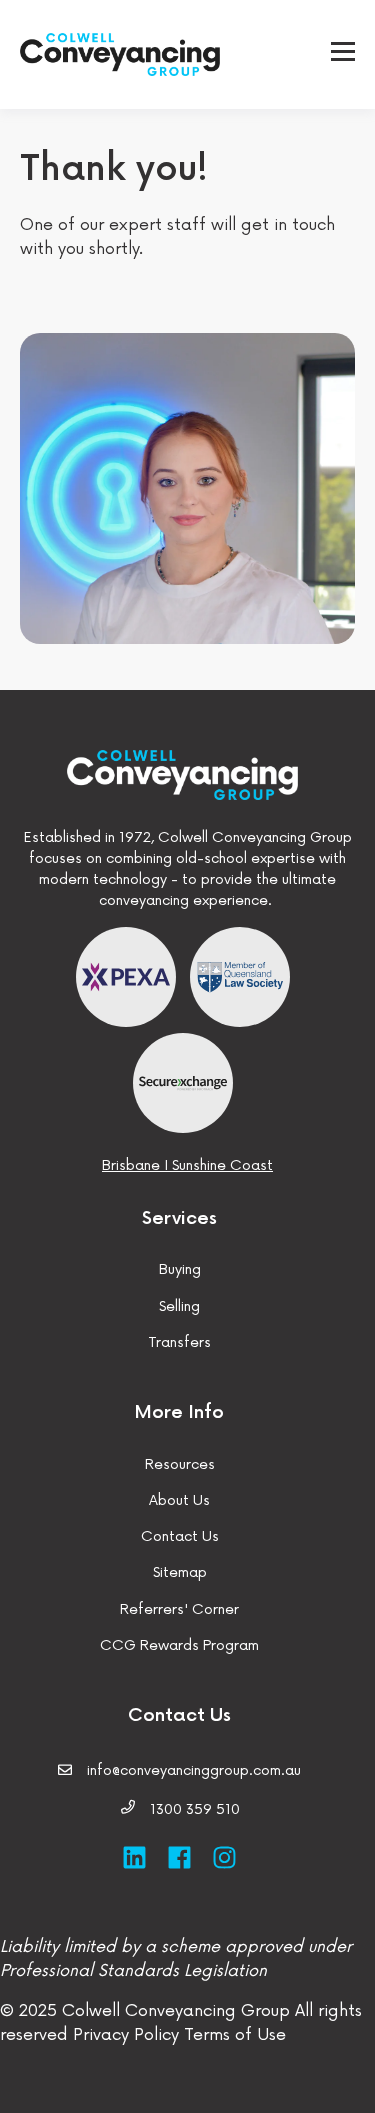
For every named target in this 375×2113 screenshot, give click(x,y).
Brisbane (131, 1165)
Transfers (179, 1342)
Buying (180, 1269)
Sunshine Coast (222, 1165)
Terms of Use (232, 2035)
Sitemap (180, 1572)
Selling (179, 1306)
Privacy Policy (126, 2035)
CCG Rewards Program (179, 1645)
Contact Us (180, 1536)
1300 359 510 (195, 1809)
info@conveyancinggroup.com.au (194, 1770)
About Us (179, 1500)
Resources (180, 1464)
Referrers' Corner (179, 1609)
